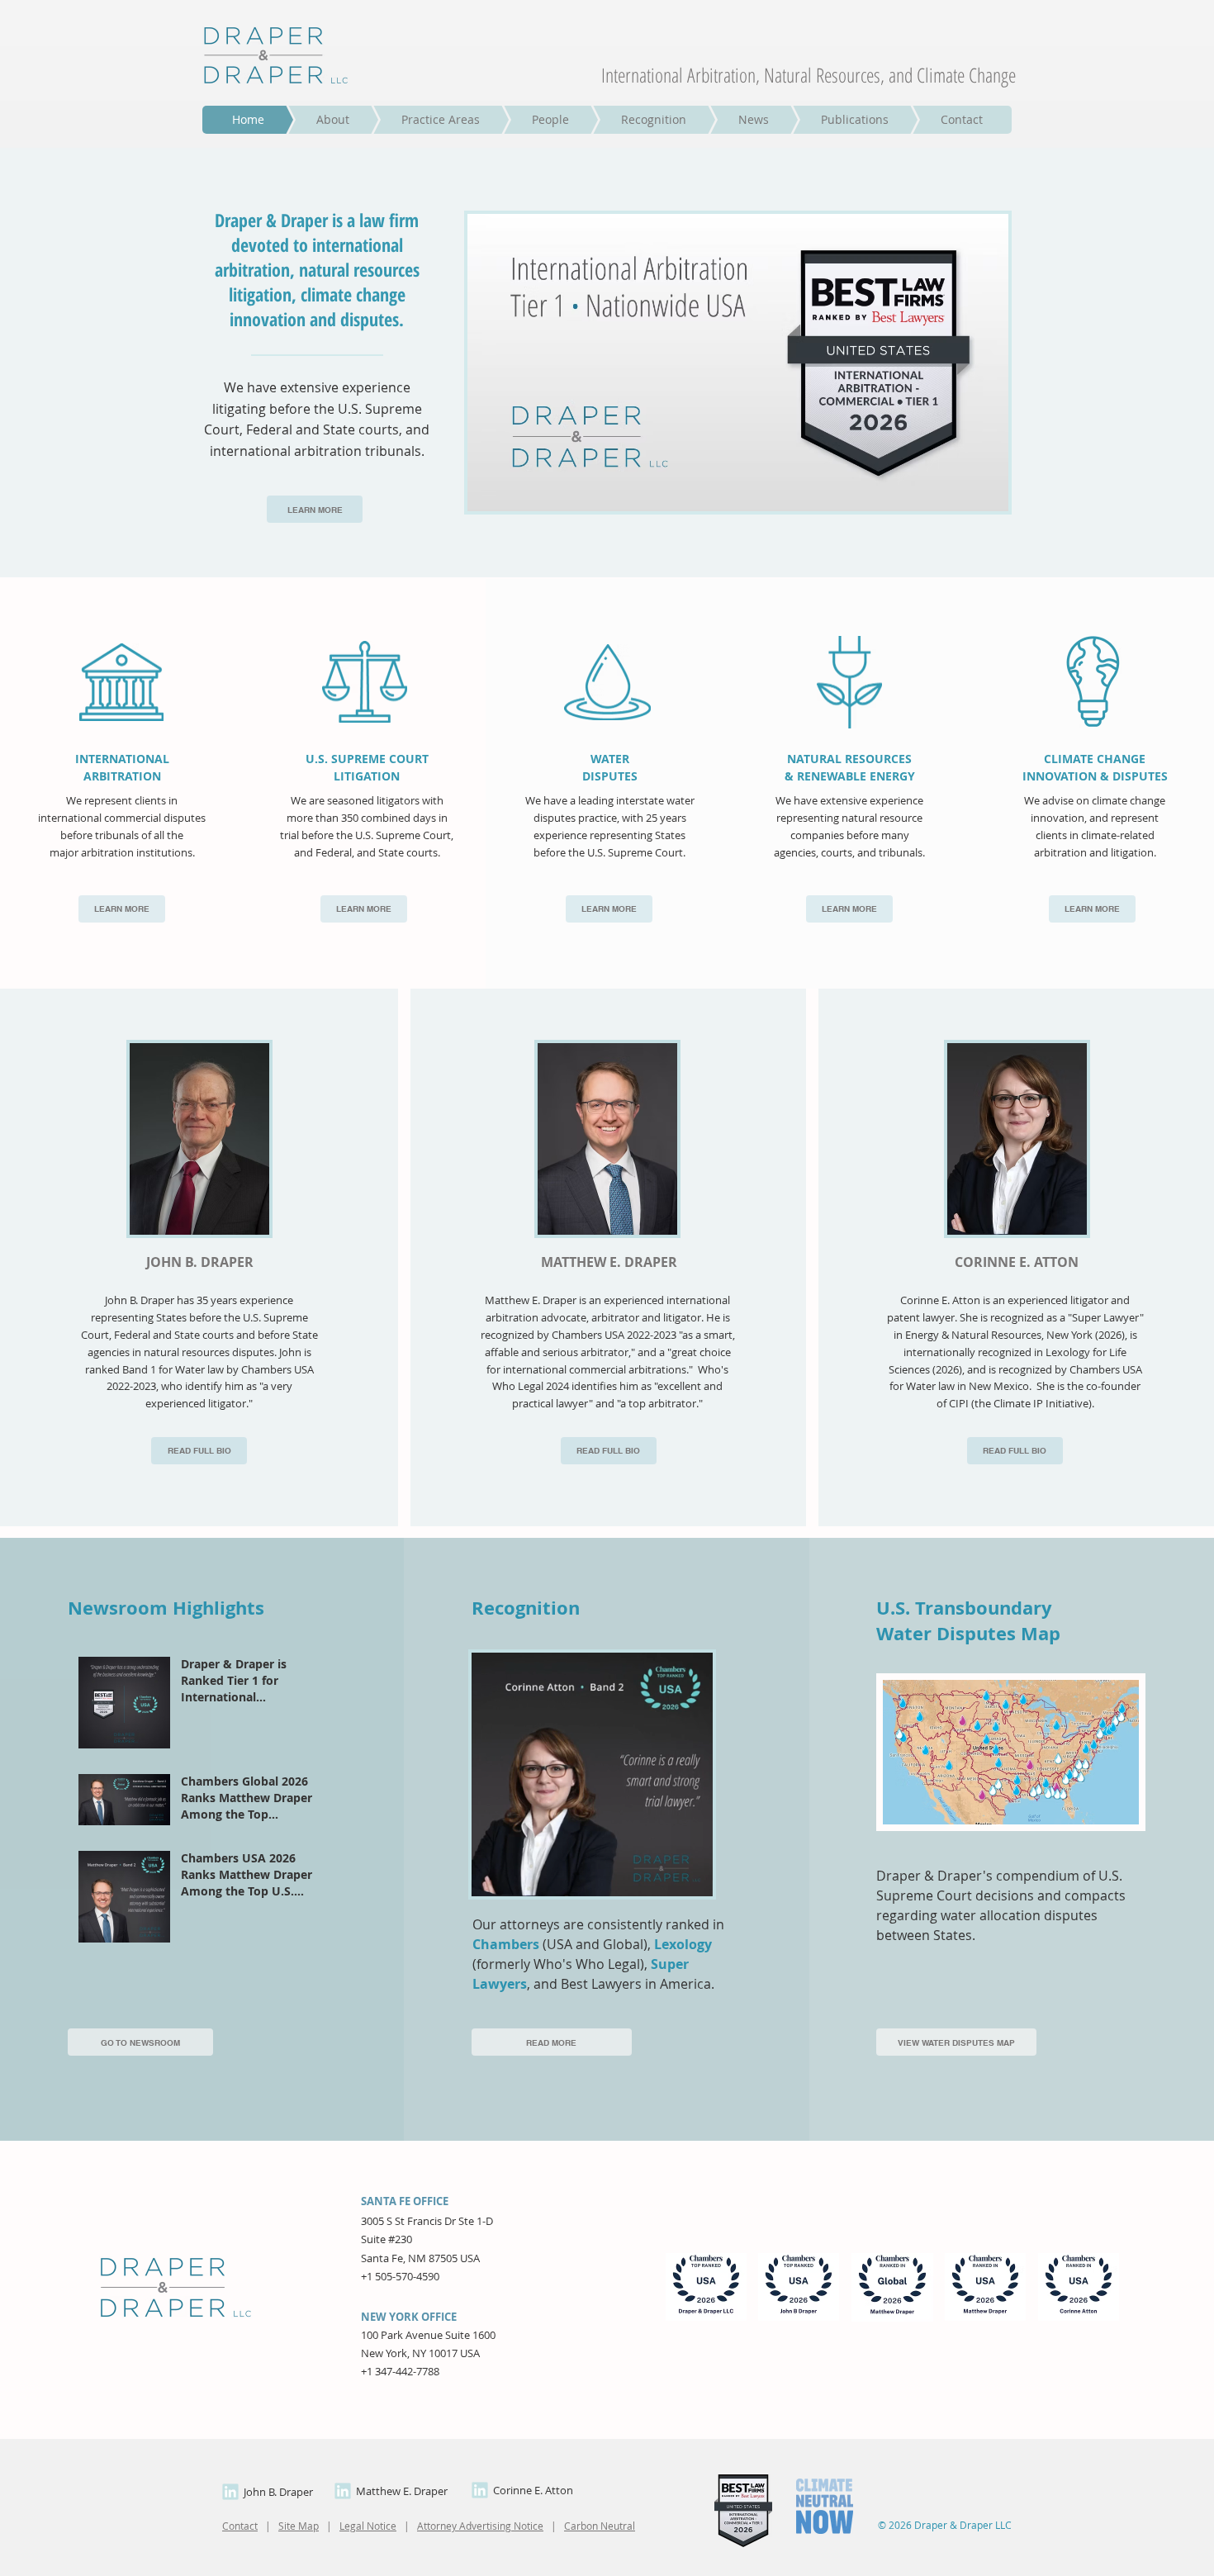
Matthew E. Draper (402, 2491)
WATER (610, 759)
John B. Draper (278, 2492)
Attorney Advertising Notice (480, 2526)
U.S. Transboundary (964, 1608)
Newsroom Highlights (166, 1608)
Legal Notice (368, 2526)
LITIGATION (367, 776)
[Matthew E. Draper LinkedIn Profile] (343, 2491)
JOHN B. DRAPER (200, 1262)
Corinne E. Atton (533, 2490)
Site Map (299, 2526)
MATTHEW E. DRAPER (609, 1262)
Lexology (683, 1944)
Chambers (506, 1944)
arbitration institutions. (137, 852)
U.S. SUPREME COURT (367, 759)
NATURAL (816, 759)
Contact (240, 2526)
